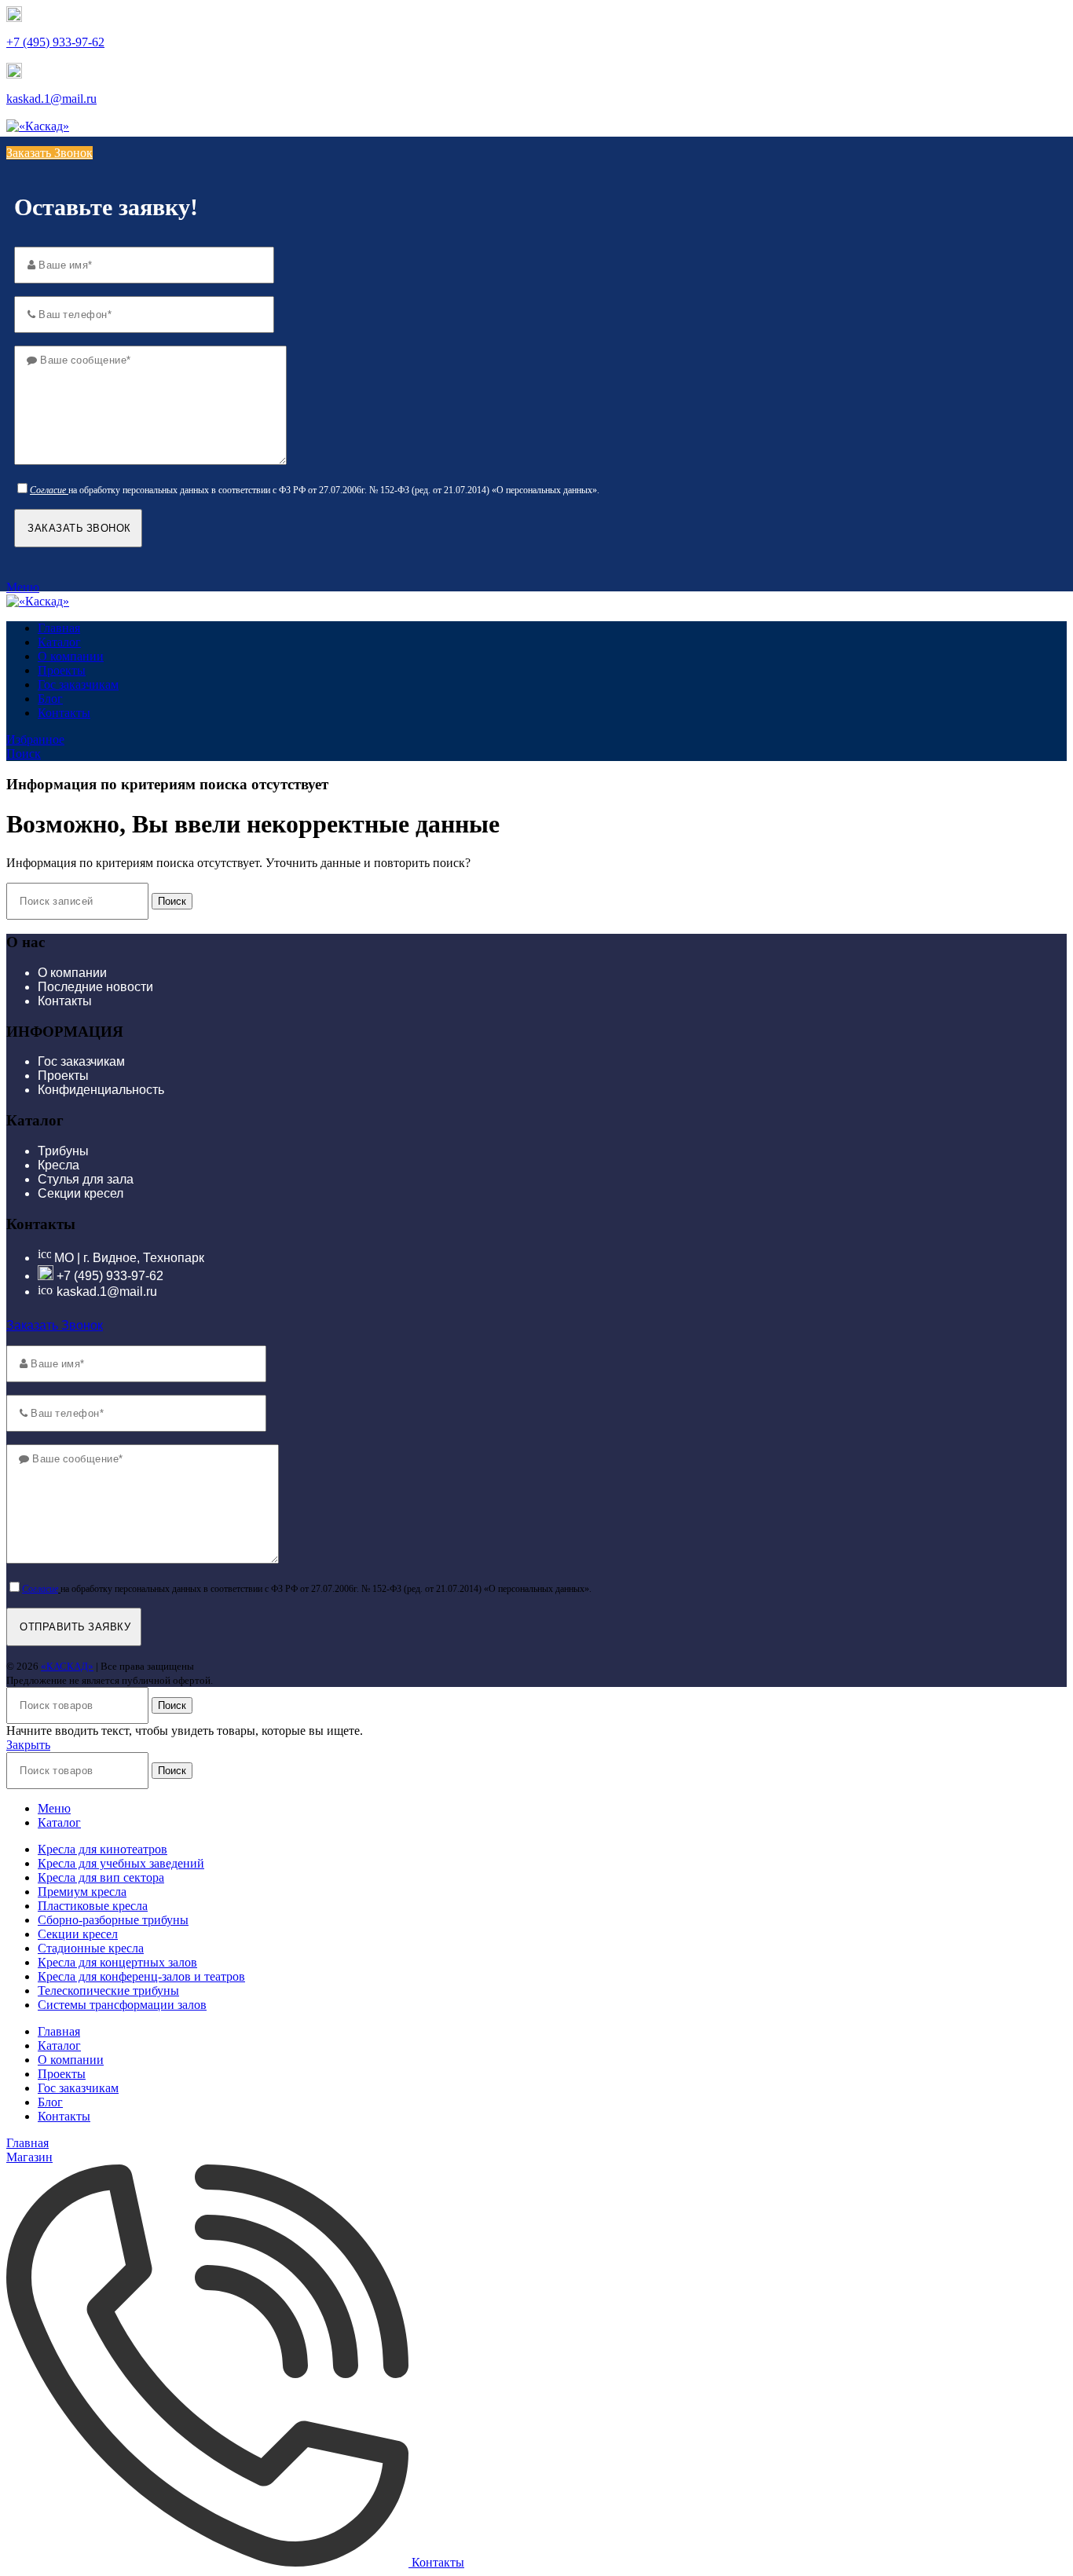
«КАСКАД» (67, 1666)
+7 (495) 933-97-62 (55, 42)
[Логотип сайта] (38, 126)
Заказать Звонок (49, 153)
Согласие (48, 490)
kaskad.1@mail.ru (51, 99)
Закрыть (28, 1745)
